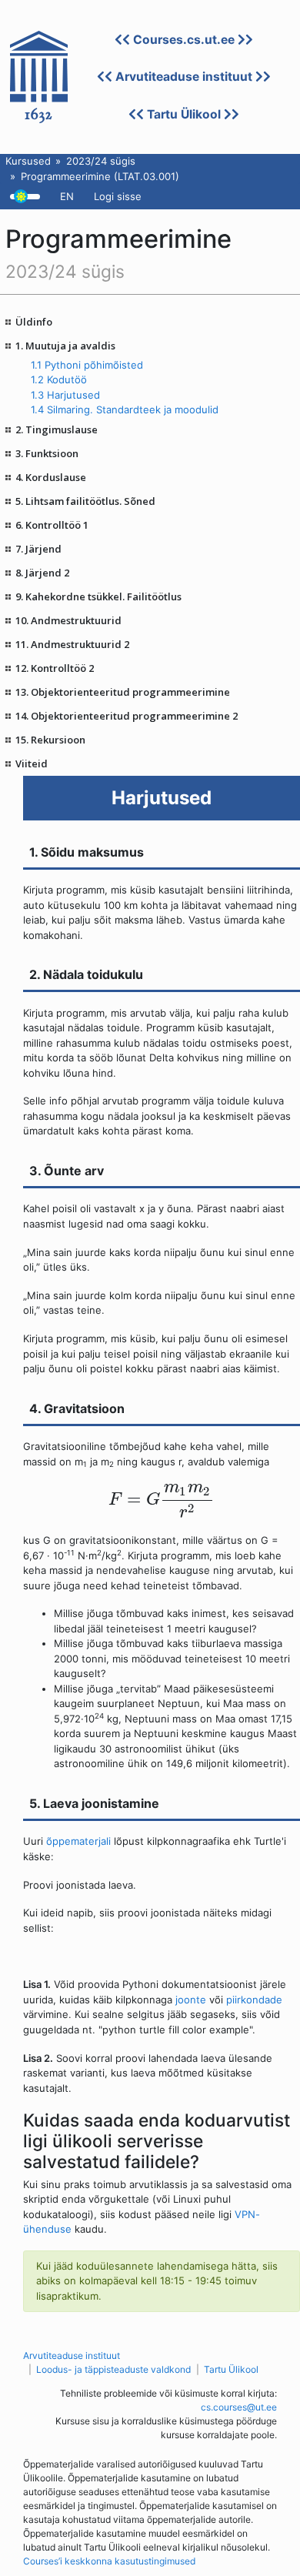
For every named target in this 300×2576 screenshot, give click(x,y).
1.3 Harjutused (65, 395)
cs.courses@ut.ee (239, 2407)
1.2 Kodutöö (59, 379)
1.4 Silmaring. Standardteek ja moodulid (125, 409)
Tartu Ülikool (184, 114)
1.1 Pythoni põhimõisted (87, 365)
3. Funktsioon (47, 453)
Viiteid (32, 763)
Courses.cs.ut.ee (184, 40)
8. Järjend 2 (42, 573)
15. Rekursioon (50, 740)
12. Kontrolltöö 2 (55, 668)
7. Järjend (38, 549)
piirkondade (254, 2000)
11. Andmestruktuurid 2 (72, 644)
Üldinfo (34, 322)
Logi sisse (118, 196)
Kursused (28, 161)
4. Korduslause (51, 477)
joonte (191, 2000)
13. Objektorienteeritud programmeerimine (123, 692)
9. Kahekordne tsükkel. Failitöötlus (98, 596)
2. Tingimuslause (57, 429)
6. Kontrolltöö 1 (52, 525)
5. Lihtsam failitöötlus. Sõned (85, 501)
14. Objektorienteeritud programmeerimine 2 (127, 716)
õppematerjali (78, 1841)
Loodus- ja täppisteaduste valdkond (113, 2369)
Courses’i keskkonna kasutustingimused (109, 2561)
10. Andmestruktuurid (68, 620)
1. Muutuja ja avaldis (65, 346)
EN (67, 196)
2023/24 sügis (101, 161)
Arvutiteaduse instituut (184, 77)
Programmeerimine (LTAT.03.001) (100, 176)
